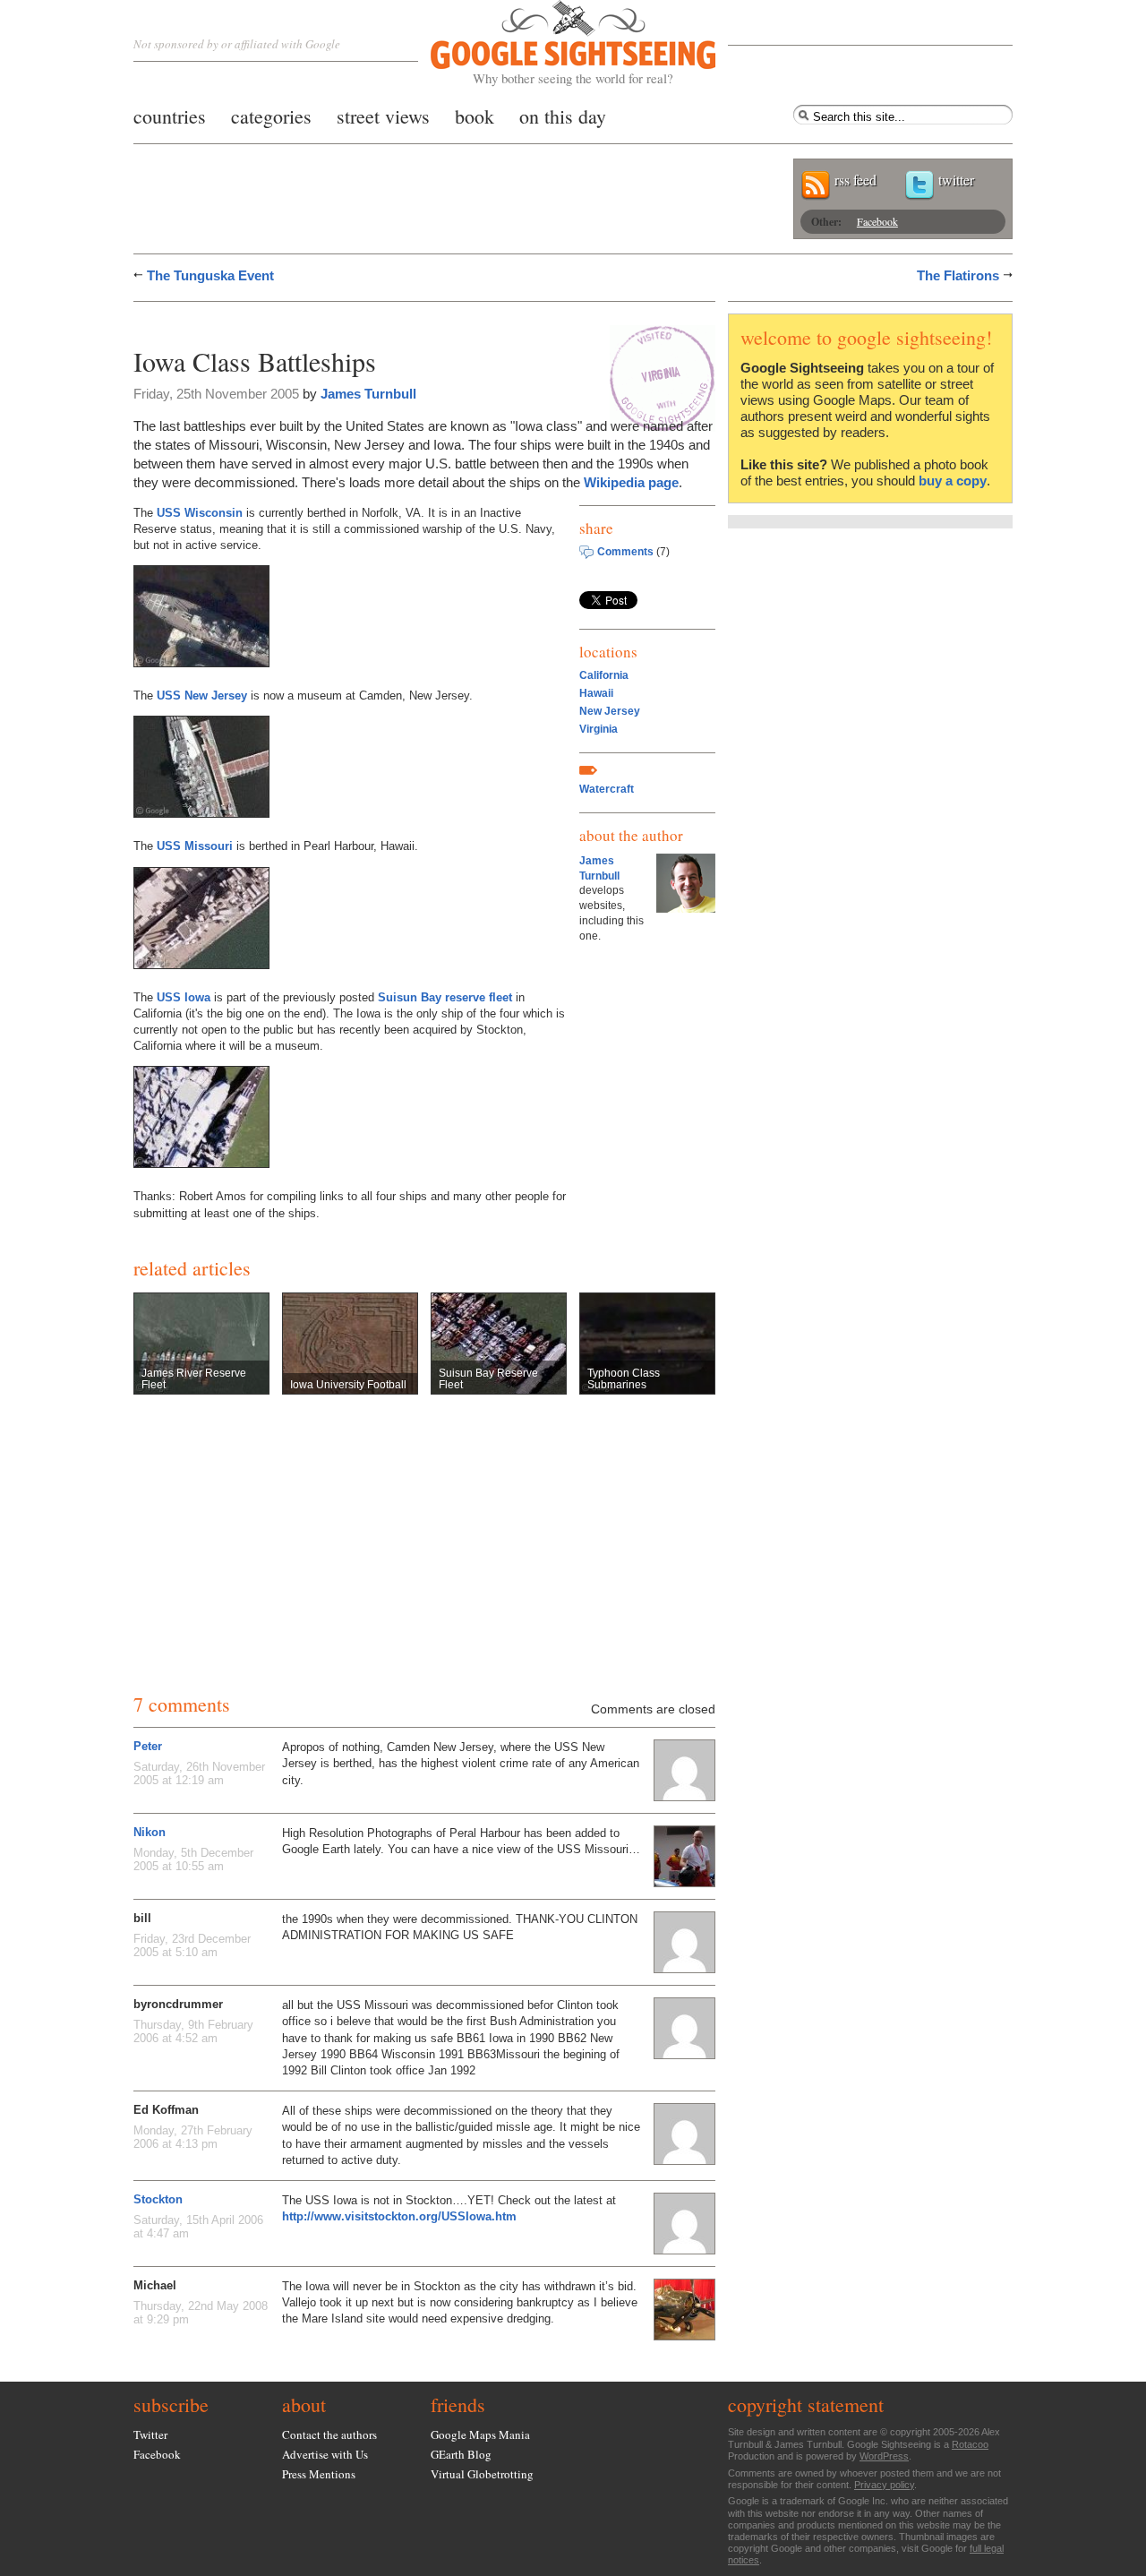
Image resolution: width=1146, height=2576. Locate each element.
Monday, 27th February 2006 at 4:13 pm (193, 2137)
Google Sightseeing (552, 43)
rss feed (855, 180)
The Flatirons (958, 275)
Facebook (877, 221)
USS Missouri (195, 846)
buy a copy (953, 481)
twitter (956, 180)
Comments (625, 552)
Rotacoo (970, 2444)
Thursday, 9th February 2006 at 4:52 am (193, 2031)
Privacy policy (884, 2485)
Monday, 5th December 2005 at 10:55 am (193, 1859)
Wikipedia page (631, 482)
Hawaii (596, 693)
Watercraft (607, 789)
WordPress (884, 2456)
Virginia (599, 729)
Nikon (150, 1832)
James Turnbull (368, 394)
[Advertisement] (343, 320)
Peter (148, 1746)
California (604, 675)
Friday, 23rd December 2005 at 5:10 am (192, 1945)
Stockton (158, 2199)
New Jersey (610, 711)
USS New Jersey (202, 696)
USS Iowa (184, 997)
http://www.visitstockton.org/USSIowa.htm (399, 2216)
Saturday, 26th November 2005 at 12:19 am (199, 1773)
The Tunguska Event (210, 275)
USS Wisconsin (200, 513)
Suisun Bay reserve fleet (445, 997)
